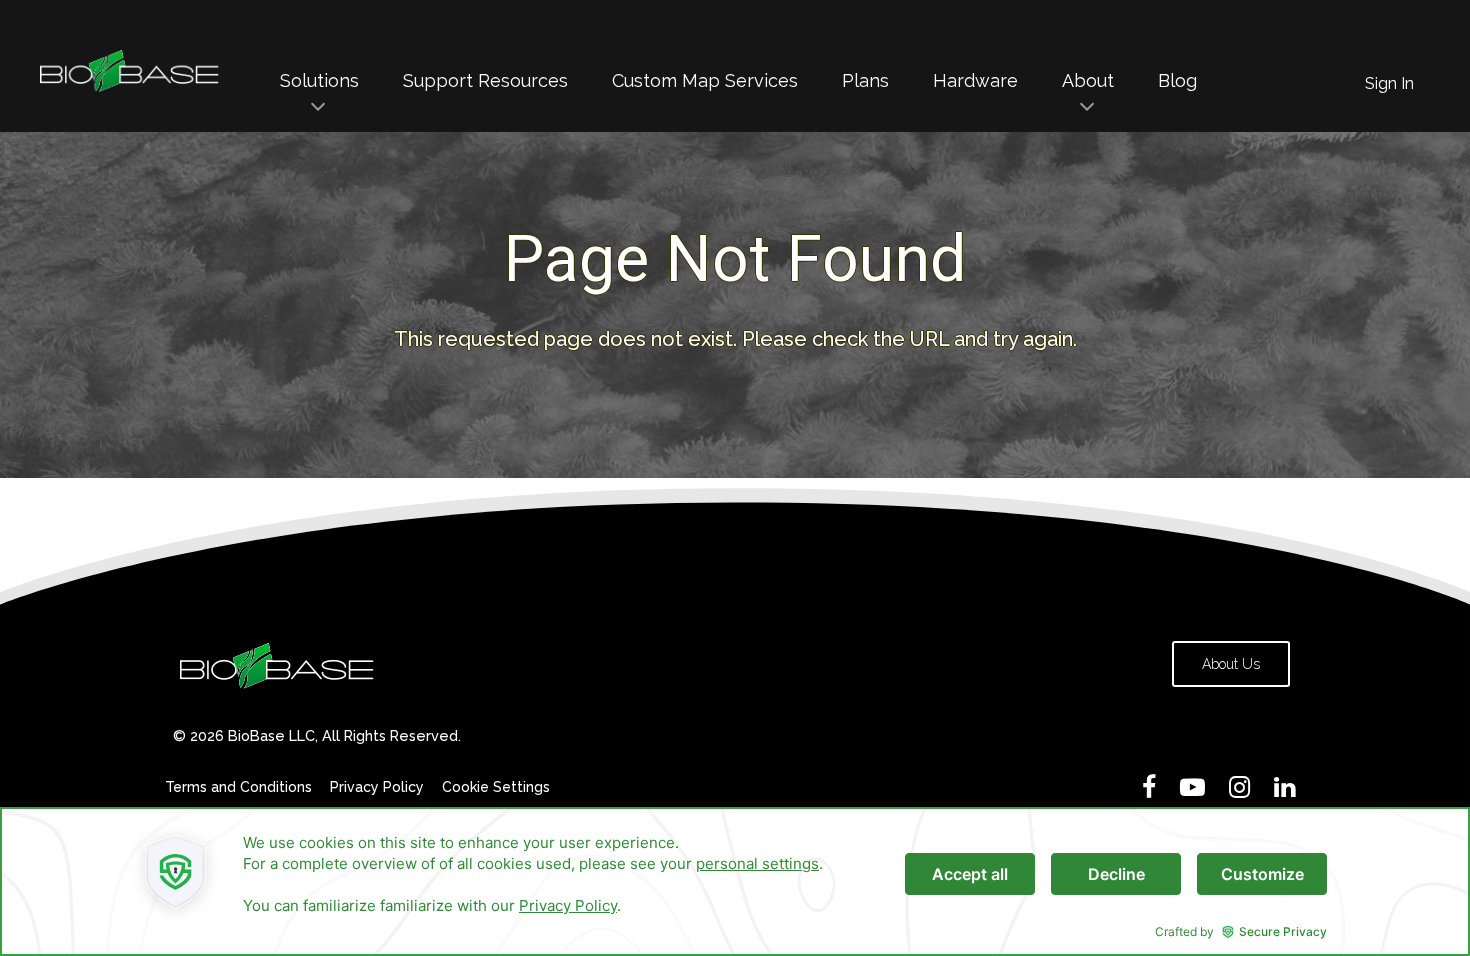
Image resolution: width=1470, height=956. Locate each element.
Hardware (975, 80)
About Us (1231, 664)
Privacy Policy (377, 787)
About (1088, 80)
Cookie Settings (496, 787)
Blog (1177, 80)
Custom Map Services (705, 80)
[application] (735, 881)
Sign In (1389, 83)
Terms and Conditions (238, 787)
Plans (865, 80)
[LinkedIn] (1284, 787)
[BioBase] (130, 89)
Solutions (319, 80)
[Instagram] (1239, 787)
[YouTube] (1192, 787)
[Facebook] (1149, 787)
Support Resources (485, 80)
